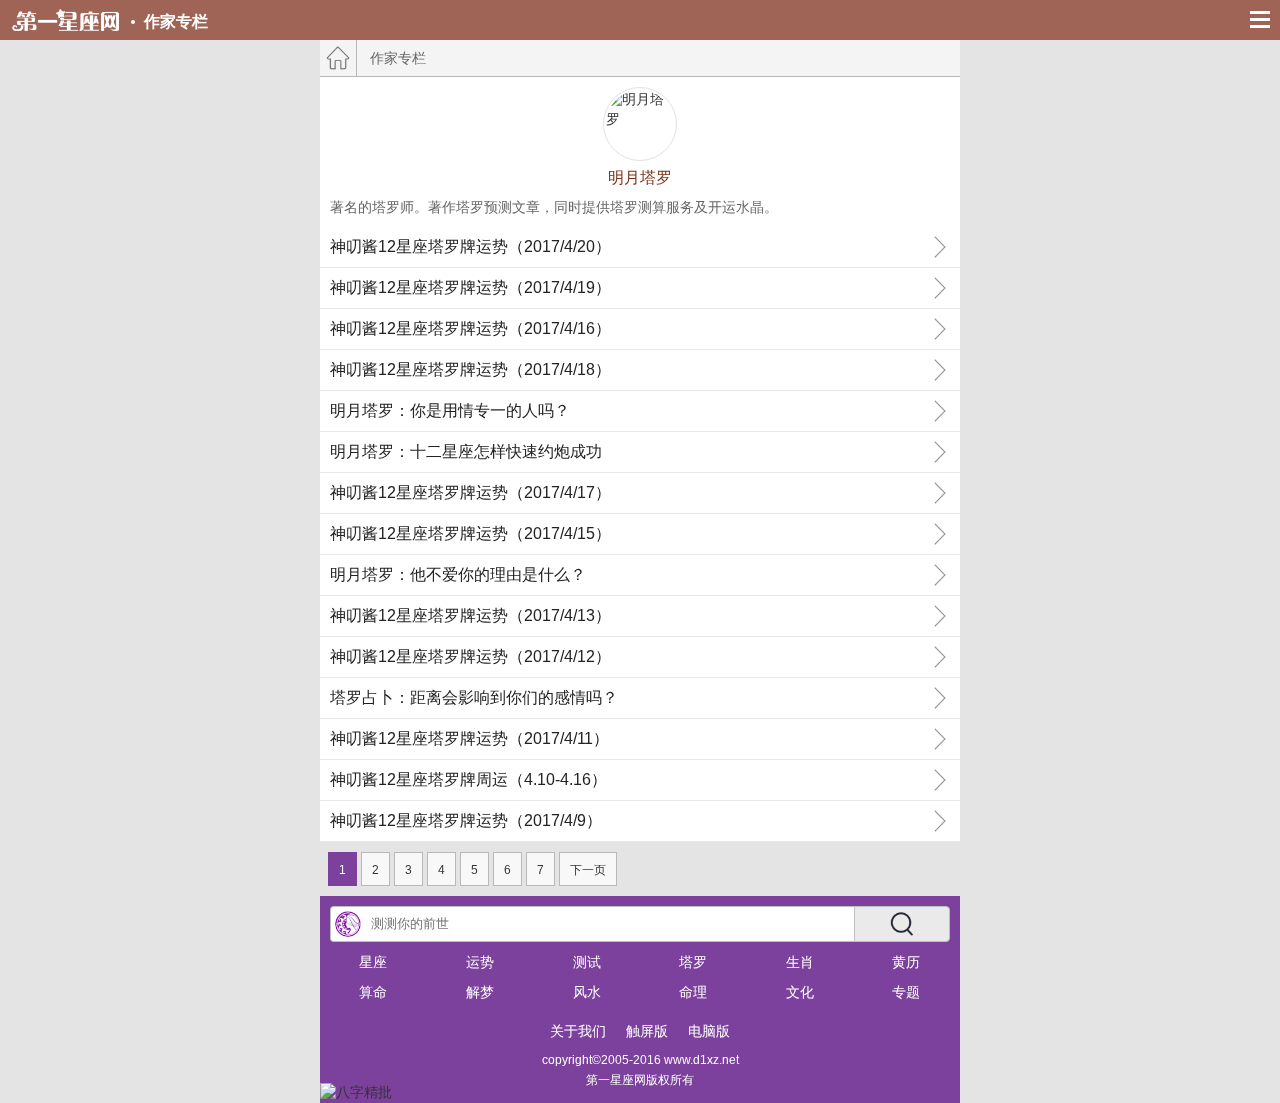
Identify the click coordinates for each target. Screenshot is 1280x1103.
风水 (587, 992)
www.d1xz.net (701, 1060)
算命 (373, 992)
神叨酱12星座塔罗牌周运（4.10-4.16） (468, 779)
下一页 (588, 870)
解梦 (480, 992)
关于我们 (578, 1031)
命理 (693, 992)
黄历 (906, 962)
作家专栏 (176, 21)
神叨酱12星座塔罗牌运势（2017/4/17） (470, 492)
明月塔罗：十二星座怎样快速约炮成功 (466, 451)
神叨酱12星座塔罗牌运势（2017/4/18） (470, 369)
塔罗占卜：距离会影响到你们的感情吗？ (474, 697)
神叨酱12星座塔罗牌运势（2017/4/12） (470, 656)
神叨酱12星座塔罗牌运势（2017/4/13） (470, 615)
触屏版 (647, 1031)
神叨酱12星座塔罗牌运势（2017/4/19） (470, 287)
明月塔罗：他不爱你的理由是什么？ (458, 574)
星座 (373, 962)
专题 (906, 992)
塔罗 (693, 962)
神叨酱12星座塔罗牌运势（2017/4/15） (470, 533)
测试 (587, 962)
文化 (800, 992)
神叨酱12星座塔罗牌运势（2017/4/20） (470, 246)
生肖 (800, 962)
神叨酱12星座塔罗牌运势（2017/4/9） (466, 820)
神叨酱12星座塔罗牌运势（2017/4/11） (469, 738)
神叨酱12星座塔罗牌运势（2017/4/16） (470, 328)
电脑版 (709, 1031)
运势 (480, 962)
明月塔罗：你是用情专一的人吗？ (450, 410)
